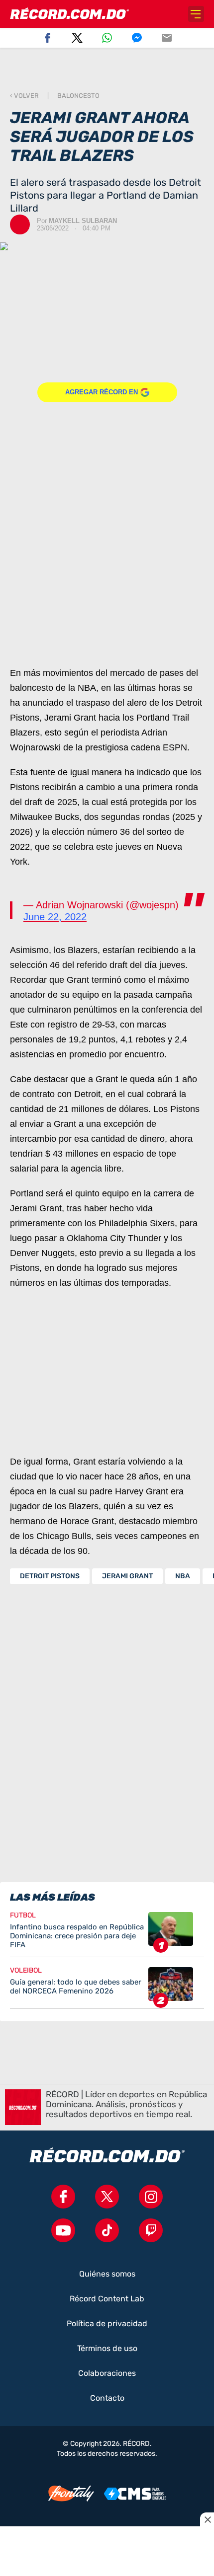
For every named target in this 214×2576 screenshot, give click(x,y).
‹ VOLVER (24, 96)
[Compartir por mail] (167, 38)
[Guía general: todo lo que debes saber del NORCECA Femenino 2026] (107, 1988)
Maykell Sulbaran (83, 221)
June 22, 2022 (55, 917)
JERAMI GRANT (127, 1576)
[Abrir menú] (196, 14)
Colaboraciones (107, 2373)
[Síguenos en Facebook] (63, 2197)
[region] (107, 70)
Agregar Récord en (102, 392)
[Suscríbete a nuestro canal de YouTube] (63, 2230)
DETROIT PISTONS (50, 1576)
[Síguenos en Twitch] (151, 2230)
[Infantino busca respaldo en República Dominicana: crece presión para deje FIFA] (107, 1934)
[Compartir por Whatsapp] (107, 38)
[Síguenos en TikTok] (107, 2230)
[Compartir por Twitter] (77, 38)
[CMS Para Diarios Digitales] (135, 2494)
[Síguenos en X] (107, 2197)
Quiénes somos (107, 2274)
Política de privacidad (107, 2324)
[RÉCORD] (69, 14)
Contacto (107, 2398)
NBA (183, 1576)
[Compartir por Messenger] (137, 38)
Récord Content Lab (107, 2299)
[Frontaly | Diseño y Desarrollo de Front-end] (71, 2494)
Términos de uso (107, 2349)
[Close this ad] (207, 2519)
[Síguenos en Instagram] (151, 2197)
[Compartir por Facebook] (47, 38)
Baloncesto (78, 96)
